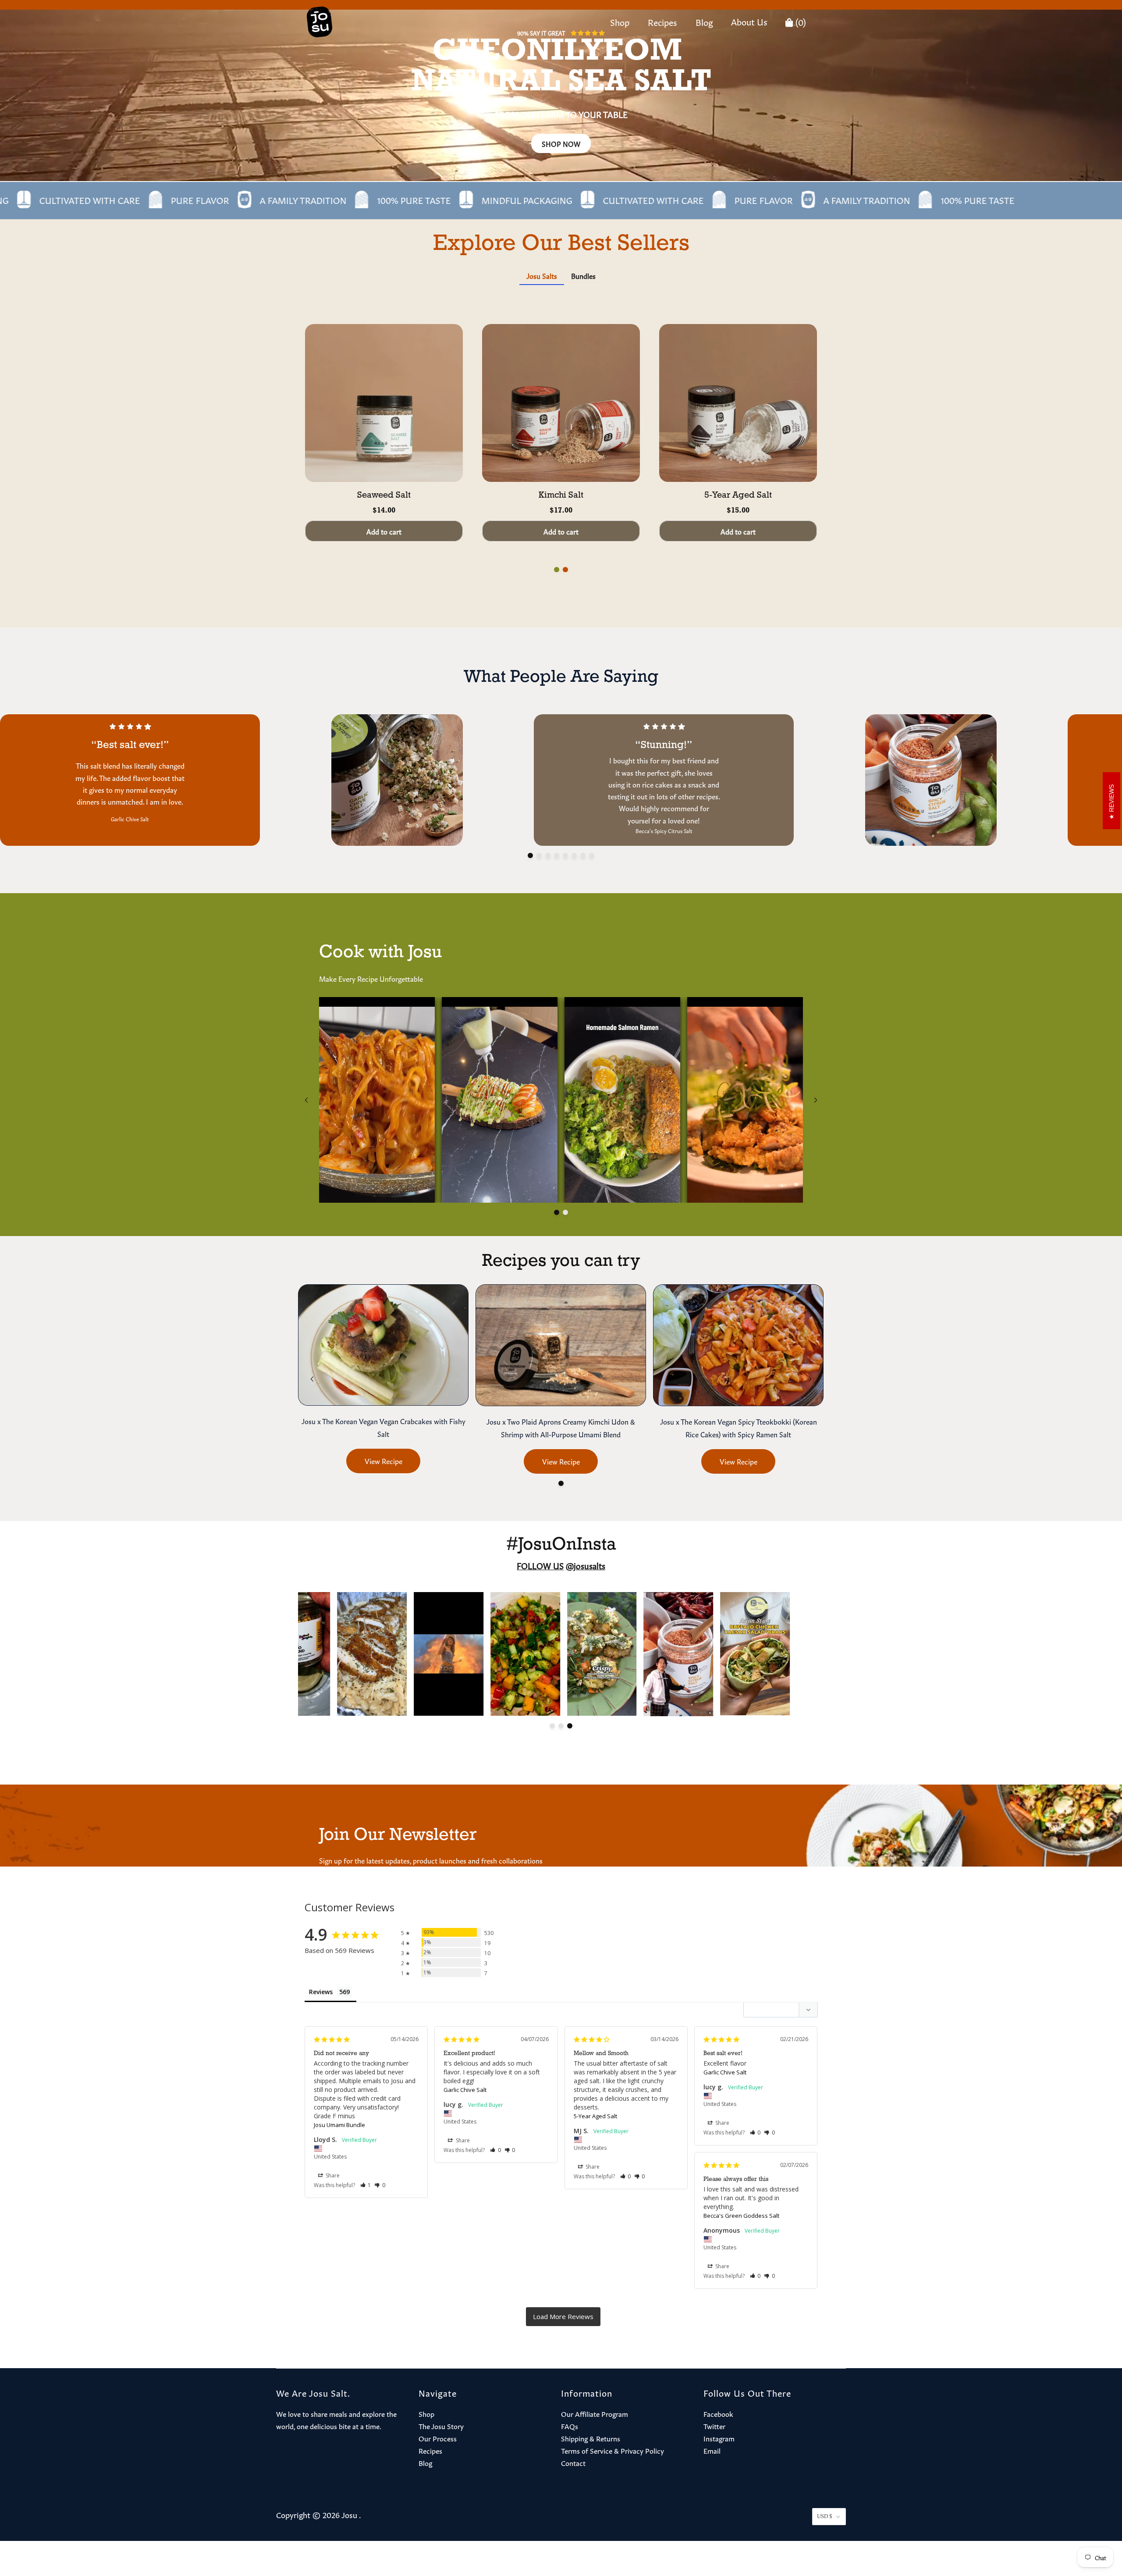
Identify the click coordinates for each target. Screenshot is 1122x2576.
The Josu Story (441, 2426)
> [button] (563, 2317)
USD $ (825, 2516)
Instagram (719, 2438)
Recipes (662, 21)
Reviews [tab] (321, 1992)
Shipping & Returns (591, 2438)
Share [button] (332, 2175)
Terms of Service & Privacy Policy (612, 2450)
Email (712, 2450)
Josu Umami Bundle (339, 2125)
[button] (366, 2185)
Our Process (438, 2438)
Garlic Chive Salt (465, 2090)
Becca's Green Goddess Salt (741, 2216)
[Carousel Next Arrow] (816, 1100)
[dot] (557, 570)
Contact (573, 2462)
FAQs (570, 2426)
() (800, 21)
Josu (349, 2514)
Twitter (714, 2426)
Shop (620, 21)
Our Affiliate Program (595, 2413)
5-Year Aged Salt (595, 2116)
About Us (749, 21)
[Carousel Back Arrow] (306, 1100)
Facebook (718, 2413)
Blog (704, 21)
